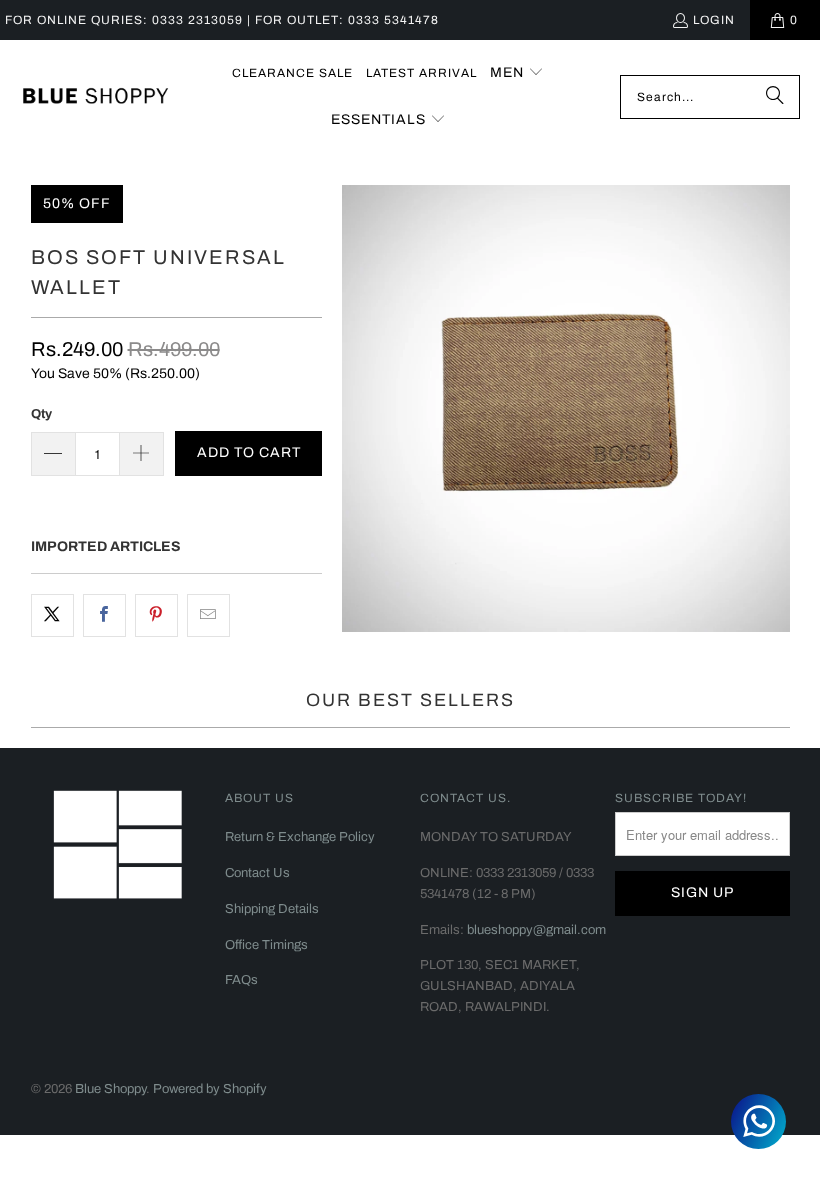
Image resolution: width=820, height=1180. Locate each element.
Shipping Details (272, 909)
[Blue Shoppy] (95, 97)
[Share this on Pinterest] (156, 615)
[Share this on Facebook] (104, 615)
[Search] (775, 97)
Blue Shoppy (110, 1089)
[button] (517, 73)
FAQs (241, 980)
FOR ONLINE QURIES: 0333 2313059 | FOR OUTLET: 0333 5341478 (222, 20)
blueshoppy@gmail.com (536, 930)
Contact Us (257, 873)
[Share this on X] (52, 615)
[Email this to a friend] (208, 615)
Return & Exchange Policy (300, 837)
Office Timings (266, 945)
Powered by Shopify (210, 1089)
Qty (41, 414)
